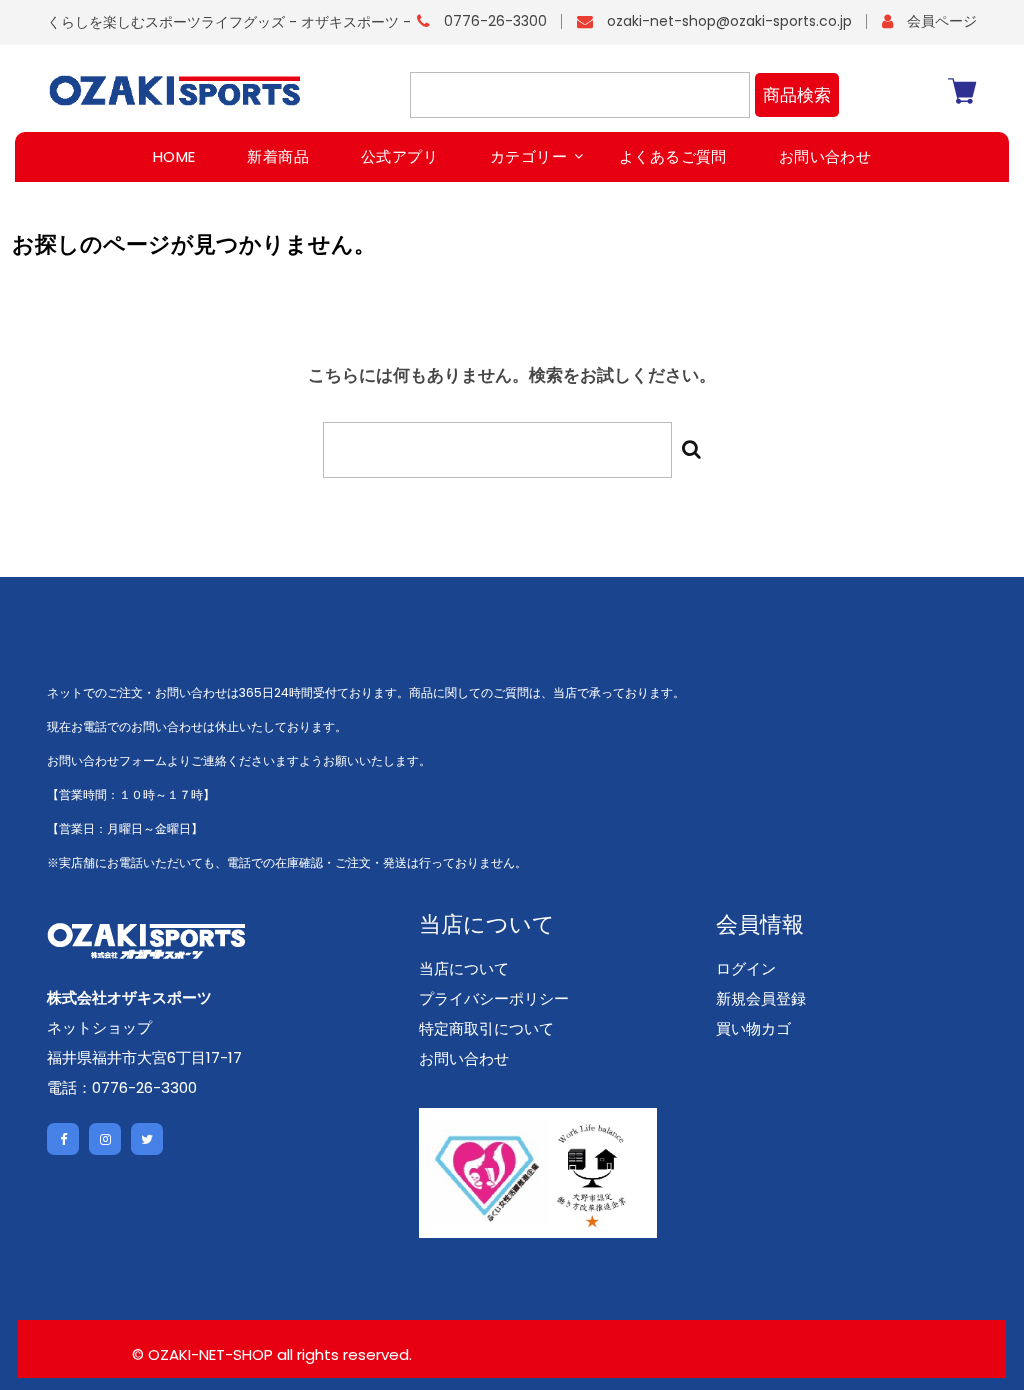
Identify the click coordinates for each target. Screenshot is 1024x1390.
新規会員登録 (761, 998)
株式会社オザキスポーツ (129, 997)
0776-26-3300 (495, 21)
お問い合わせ (464, 1058)
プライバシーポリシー (494, 998)
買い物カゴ (753, 1028)
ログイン (746, 968)
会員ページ (942, 21)
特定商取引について (486, 1028)
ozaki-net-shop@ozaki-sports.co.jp (729, 21)
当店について (464, 968)
